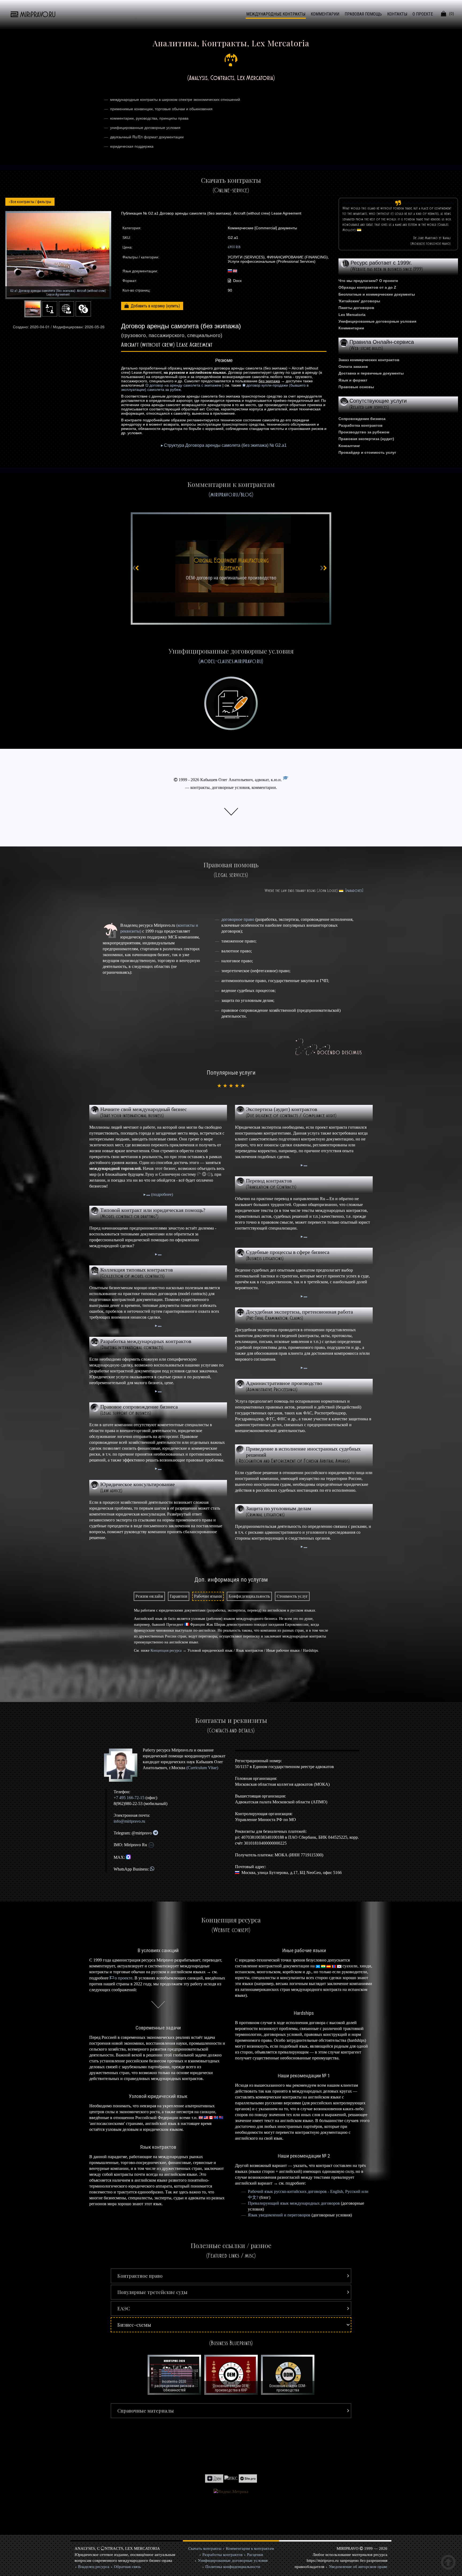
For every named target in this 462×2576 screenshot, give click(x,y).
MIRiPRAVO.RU (38, 15)
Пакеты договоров (356, 308)
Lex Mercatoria (352, 315)
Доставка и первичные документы (371, 373)
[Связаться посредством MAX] (128, 1857)
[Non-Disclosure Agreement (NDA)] (231, 568)
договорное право (238, 919)
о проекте (124, 1978)
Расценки (255, 2555)
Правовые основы (356, 387)
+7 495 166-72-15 (129, 1798)
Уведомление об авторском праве (358, 2567)
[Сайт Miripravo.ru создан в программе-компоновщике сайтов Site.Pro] (248, 2478)
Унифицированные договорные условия (377, 321)
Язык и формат (353, 380)
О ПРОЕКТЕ (423, 14)
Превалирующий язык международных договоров (294, 2203)
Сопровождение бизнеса (362, 419)
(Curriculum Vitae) (202, 1768)
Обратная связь (127, 2567)
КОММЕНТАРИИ (325, 14)
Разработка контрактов (361, 425)
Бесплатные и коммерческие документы (377, 294)
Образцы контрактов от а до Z (367, 287)
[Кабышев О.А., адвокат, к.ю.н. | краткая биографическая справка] (123, 1765)
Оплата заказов (353, 367)
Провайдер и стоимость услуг (367, 452)
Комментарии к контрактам (250, 2548)
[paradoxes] (354, 891)
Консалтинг (349, 446)
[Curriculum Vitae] (286, 780)
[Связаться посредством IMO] (151, 1845)
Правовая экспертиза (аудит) (366, 439)
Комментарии (351, 328)
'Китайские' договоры (359, 301)
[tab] (149, 1596)
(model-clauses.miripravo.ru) (231, 661)
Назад (30, 202)
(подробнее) (161, 1194)
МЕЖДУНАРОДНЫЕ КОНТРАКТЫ (276, 14)
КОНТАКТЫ (397, 14)
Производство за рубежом (364, 432)
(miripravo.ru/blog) (231, 494)
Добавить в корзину (148, 306)
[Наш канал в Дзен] (214, 2478)
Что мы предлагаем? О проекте (368, 281)
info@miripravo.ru (129, 1821)
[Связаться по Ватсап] (152, 1869)
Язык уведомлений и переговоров (279, 2215)
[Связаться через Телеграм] (155, 1833)
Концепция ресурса (166, 1650)
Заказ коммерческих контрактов (369, 360)
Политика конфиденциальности (233, 2567)
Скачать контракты (205, 2548)
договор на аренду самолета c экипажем (185, 385)
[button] (231, 2276)
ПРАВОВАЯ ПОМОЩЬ (363, 14)
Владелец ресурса (94, 2567)
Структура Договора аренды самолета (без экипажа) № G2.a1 (225, 445)
